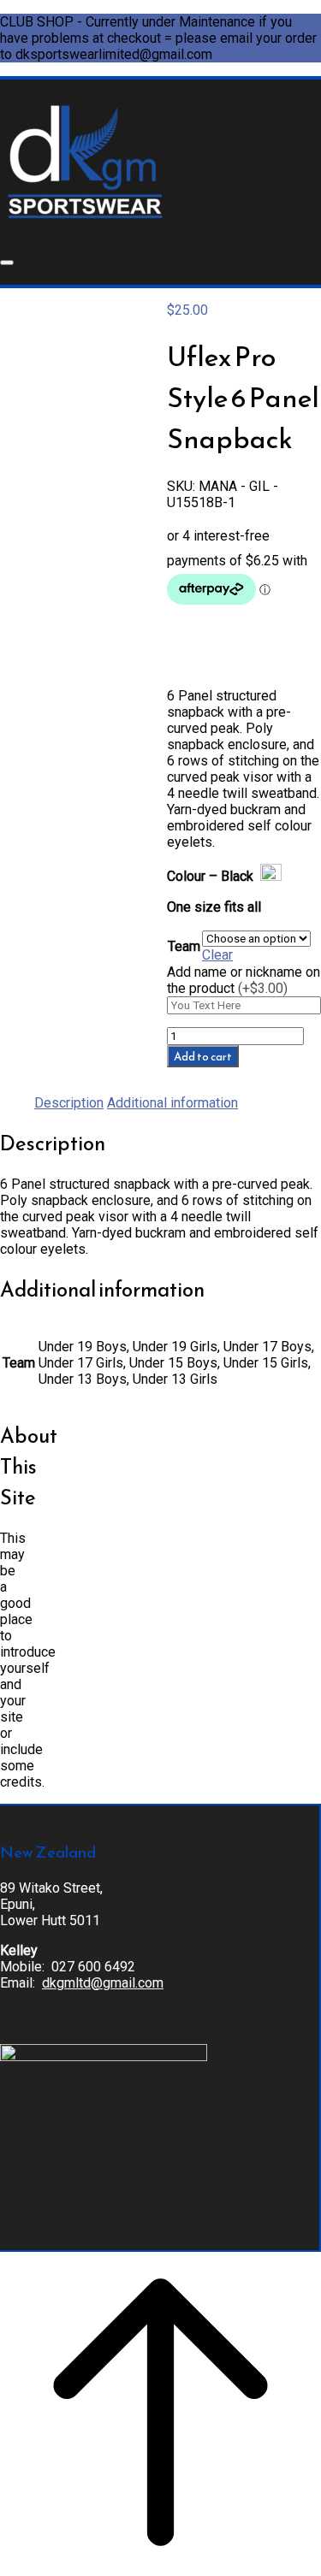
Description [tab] (69, 1103)
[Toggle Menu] (7, 263)
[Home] (85, 222)
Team (184, 946)
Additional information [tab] (172, 1103)
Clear (217, 955)
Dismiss (241, 54)
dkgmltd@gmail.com (103, 1983)
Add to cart (203, 1056)
